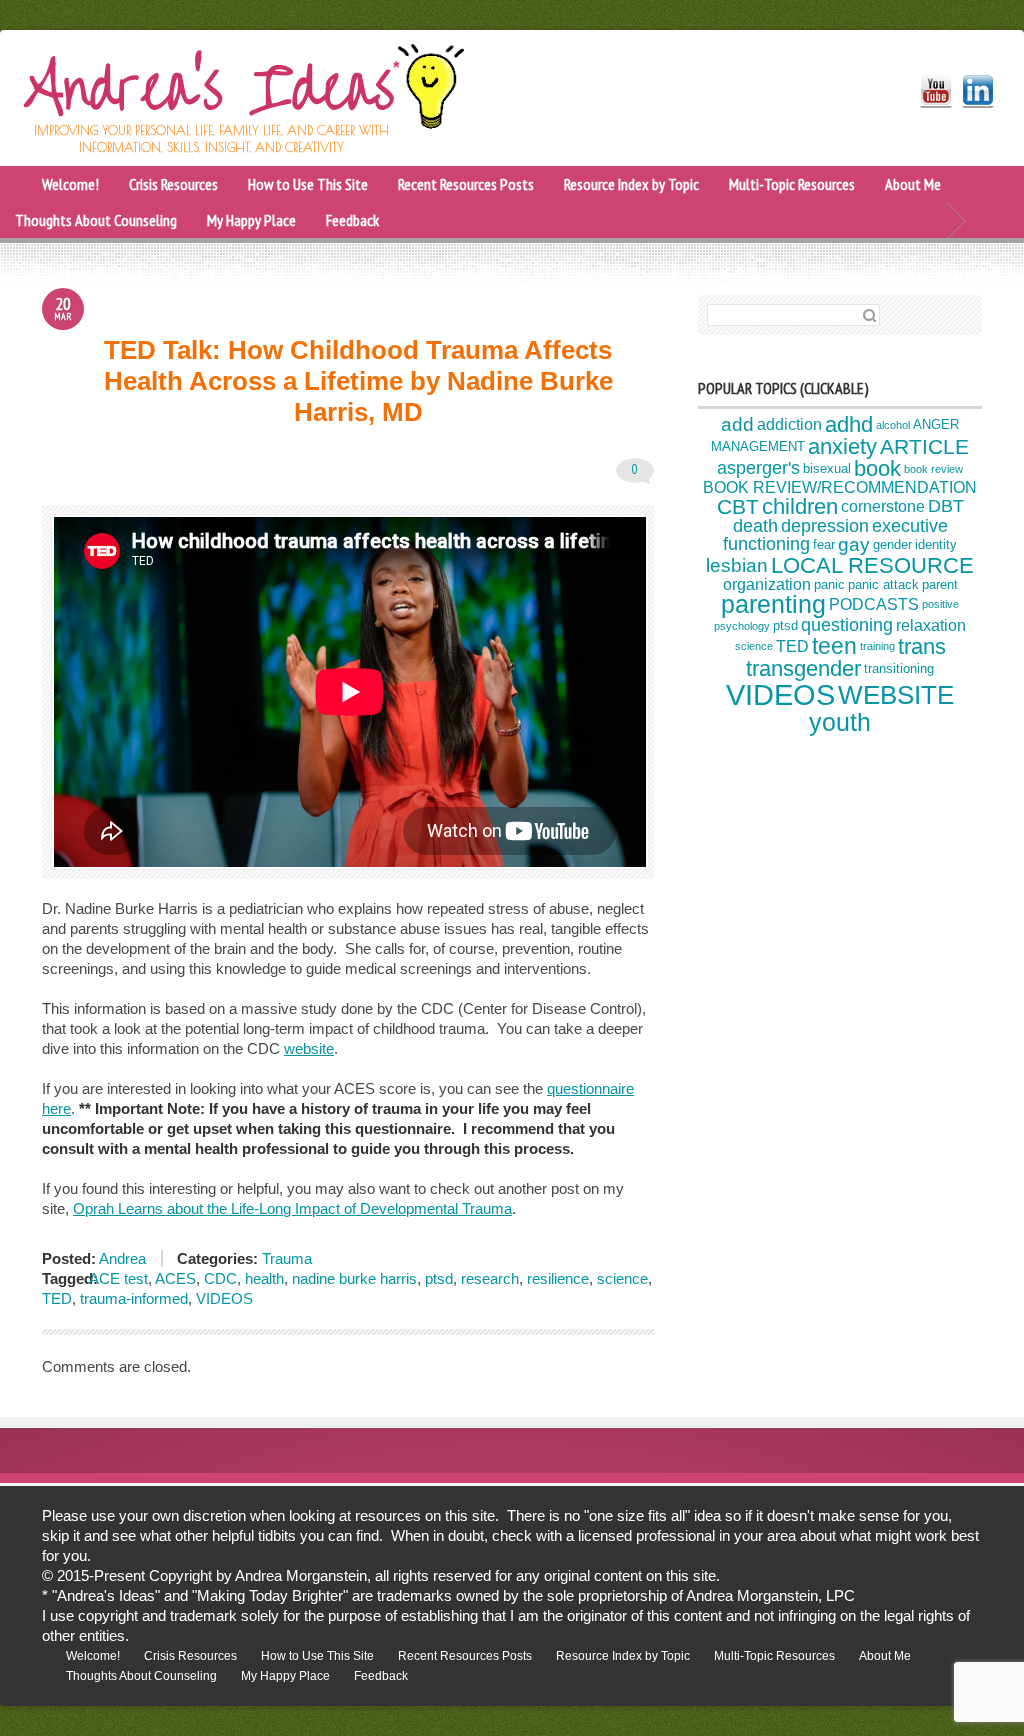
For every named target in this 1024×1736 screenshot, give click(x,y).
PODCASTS (874, 604)
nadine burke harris (354, 1278)
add (737, 424)
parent (940, 584)
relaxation (931, 625)
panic (829, 584)
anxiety (842, 446)
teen (834, 646)
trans (922, 646)
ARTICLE (924, 446)
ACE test (118, 1278)
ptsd (439, 1278)
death (755, 526)
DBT (946, 506)
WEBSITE (896, 695)
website (309, 1048)
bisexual (827, 468)
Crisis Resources (173, 184)
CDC (220, 1278)
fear (824, 544)
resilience (558, 1278)
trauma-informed (134, 1298)
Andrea (121, 1258)
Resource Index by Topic (631, 184)
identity (936, 544)
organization (767, 584)
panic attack (883, 584)
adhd (849, 424)
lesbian (737, 565)
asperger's (758, 468)
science (622, 1278)
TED (57, 1298)
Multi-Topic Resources (792, 184)
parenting (773, 604)
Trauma (287, 1258)
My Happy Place (251, 220)
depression (825, 526)
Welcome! (70, 184)
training (877, 646)
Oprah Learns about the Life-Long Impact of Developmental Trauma (292, 1208)
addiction (789, 424)
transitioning (899, 669)
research (490, 1278)
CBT (738, 505)
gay (854, 544)
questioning (847, 625)
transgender (803, 668)
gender (892, 544)
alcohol (893, 425)
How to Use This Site (308, 184)
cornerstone (883, 506)
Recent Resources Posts (466, 184)
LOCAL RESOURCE (872, 565)
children (800, 506)
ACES (175, 1278)
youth (840, 722)
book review (933, 469)
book (877, 468)
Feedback (352, 220)
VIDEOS (224, 1298)
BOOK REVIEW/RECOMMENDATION (840, 487)
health (264, 1278)
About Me (913, 184)
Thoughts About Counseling (96, 220)
